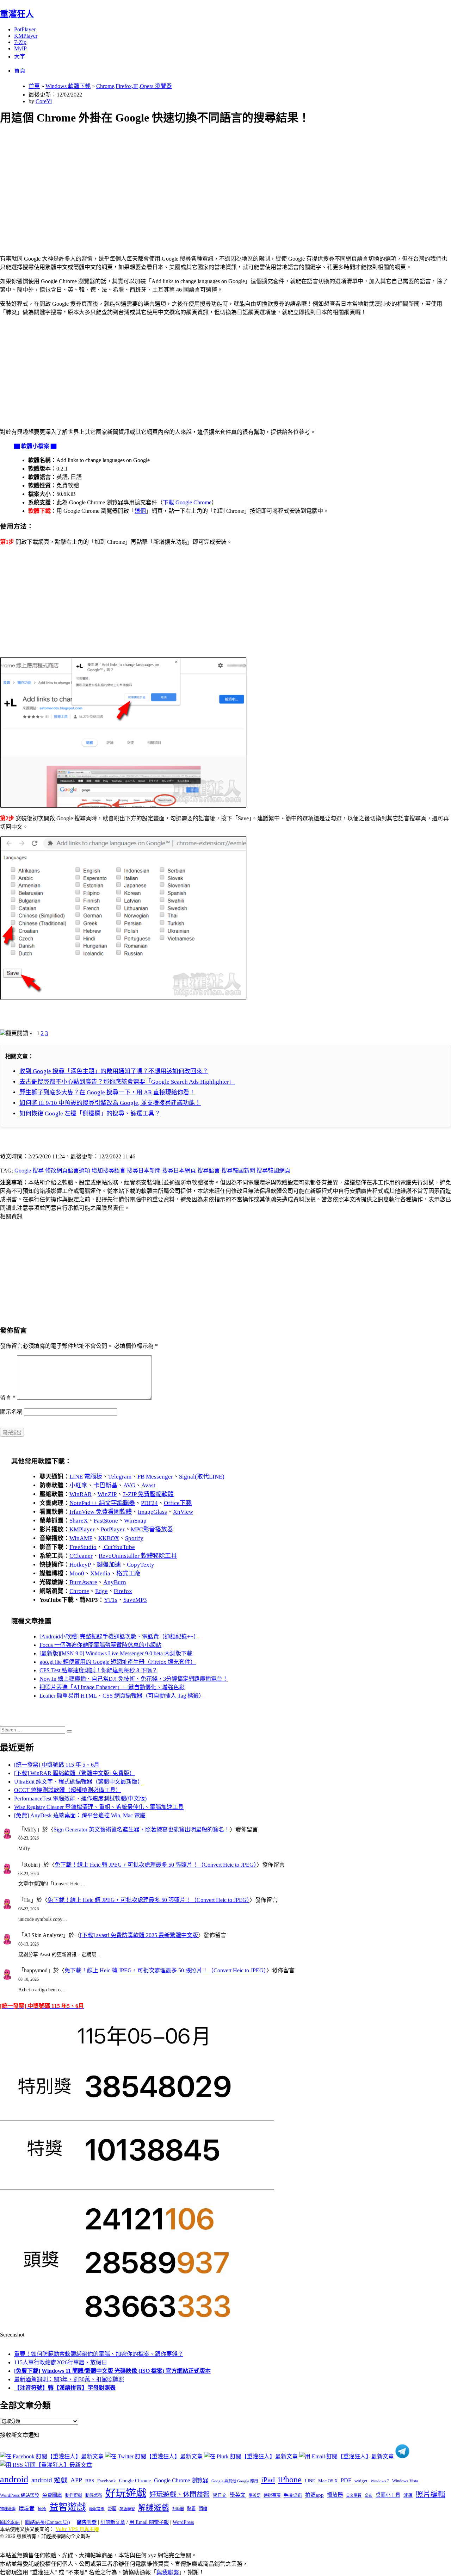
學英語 (255, 2495)
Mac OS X (328, 2481)
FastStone (106, 1521)
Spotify (134, 1538)
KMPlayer (26, 36)
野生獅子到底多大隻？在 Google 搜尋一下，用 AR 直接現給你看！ (107, 1092)
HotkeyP (80, 1565)
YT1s (111, 1600)
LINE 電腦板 (86, 1477)
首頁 (20, 71)
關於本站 (10, 2522)
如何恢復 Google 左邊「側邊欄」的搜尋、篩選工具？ (90, 1113)
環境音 (27, 2508)
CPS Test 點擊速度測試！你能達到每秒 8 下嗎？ (98, 1670)
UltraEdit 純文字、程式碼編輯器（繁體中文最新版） (79, 1782)
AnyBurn (115, 1582)
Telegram (120, 1477)
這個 (140, 511)
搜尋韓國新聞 (238, 1171)
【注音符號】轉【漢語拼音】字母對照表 (65, 2388)
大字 (20, 57)
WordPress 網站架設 (20, 2495)
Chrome (79, 1591)
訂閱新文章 (113, 2522)
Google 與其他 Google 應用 (235, 2481)
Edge (101, 1591)
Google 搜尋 (29, 1171)
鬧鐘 (203, 2509)
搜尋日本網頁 (179, 1171)
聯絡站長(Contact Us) (48, 2522)
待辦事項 (272, 2495)
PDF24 (149, 1503)
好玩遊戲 (126, 2493)
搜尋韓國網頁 (273, 1171)
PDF (346, 2480)
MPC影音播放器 (152, 1529)
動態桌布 (94, 2495)
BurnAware (83, 1582)
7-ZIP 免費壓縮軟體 (148, 1494)
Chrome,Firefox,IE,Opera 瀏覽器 (134, 86)
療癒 (42, 2509)
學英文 (238, 2495)
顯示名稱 (11, 1412)
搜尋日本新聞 (144, 1171)
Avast (148, 1485)
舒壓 (112, 2509)
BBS (90, 2481)
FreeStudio (83, 1547)
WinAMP (81, 1538)
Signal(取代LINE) (202, 1477)
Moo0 (77, 1573)
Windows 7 (380, 2481)
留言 (8, 1398)
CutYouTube (119, 1547)
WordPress (183, 2522)
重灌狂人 (17, 14)
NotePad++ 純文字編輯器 (102, 1503)
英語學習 (127, 2509)
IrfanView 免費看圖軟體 (101, 1512)
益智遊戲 (68, 2507)
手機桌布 (293, 2495)
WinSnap (135, 1521)
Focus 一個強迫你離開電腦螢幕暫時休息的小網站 (100, 1645)
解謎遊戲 (154, 2508)
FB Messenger (155, 1477)
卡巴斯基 (105, 1485)
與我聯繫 (168, 2572)
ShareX (79, 1521)
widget (361, 2481)
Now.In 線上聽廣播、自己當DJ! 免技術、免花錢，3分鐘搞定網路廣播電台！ (134, 1679)
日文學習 (354, 2495)
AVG (129, 1485)
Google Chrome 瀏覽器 (181, 2480)
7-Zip (20, 42)
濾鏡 (408, 2495)
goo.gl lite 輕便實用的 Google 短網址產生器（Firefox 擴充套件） (118, 1662)
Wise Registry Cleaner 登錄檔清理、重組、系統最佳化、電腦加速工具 (99, 1807)
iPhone (290, 2479)
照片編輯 (431, 2494)
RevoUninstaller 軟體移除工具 (138, 1556)
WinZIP (107, 1494)
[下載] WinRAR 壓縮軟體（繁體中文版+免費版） (75, 1773)
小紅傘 (78, 1485)
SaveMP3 (135, 1600)
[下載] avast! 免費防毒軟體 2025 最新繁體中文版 (139, 1935)
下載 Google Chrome (187, 502)
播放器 (335, 2495)
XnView (183, 1512)
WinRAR (81, 1494)
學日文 (220, 2495)
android (14, 2479)
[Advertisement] (212, 182)
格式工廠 (128, 1573)
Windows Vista (405, 2481)
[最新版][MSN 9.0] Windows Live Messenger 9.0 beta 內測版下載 (116, 1653)
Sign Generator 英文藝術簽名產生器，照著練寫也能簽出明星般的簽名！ (142, 1830)
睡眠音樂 (97, 2509)
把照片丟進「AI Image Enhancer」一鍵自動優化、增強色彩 (112, 1687)
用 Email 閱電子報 (149, 2522)
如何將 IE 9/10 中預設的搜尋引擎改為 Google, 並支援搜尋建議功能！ (110, 1103)
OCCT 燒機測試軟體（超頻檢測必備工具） (68, 1790)
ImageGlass (152, 1512)
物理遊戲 (8, 2509)
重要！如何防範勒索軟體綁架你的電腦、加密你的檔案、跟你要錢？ (99, 2354)
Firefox (123, 1591)
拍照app (314, 2495)
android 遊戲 (49, 2480)
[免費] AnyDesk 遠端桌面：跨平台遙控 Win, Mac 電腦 (80, 1815)
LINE (310, 2481)
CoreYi (44, 101)
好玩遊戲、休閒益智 (180, 2494)
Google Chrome (135, 2481)
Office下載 (178, 1503)
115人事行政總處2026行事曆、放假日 (61, 2362)
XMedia (100, 1573)
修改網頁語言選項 (68, 1171)
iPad (268, 2480)
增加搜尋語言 (109, 1171)
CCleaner (81, 1556)
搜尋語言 (209, 1171)
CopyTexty (141, 1565)
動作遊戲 (74, 2495)
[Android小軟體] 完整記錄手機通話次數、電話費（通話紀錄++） (119, 1637)
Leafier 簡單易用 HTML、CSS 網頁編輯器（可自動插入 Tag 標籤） (122, 1696)
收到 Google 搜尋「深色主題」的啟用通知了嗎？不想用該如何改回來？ (114, 1071)
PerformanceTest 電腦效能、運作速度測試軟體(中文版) (80, 1799)
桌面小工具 (388, 2495)
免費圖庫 (52, 2495)
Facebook (107, 2481)
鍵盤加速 (109, 1565)
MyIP (20, 48)
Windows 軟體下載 (68, 86)
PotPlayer (25, 29)
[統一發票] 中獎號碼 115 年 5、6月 (57, 1765)
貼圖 (191, 2509)
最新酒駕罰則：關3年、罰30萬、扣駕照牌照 (69, 2379)
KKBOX (109, 1538)
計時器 (178, 2509)
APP (76, 2480)
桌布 (369, 2495)
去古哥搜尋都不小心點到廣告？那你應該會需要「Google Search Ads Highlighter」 (127, 1082)
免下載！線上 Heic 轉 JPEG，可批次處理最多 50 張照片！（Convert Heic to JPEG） (156, 1865)
